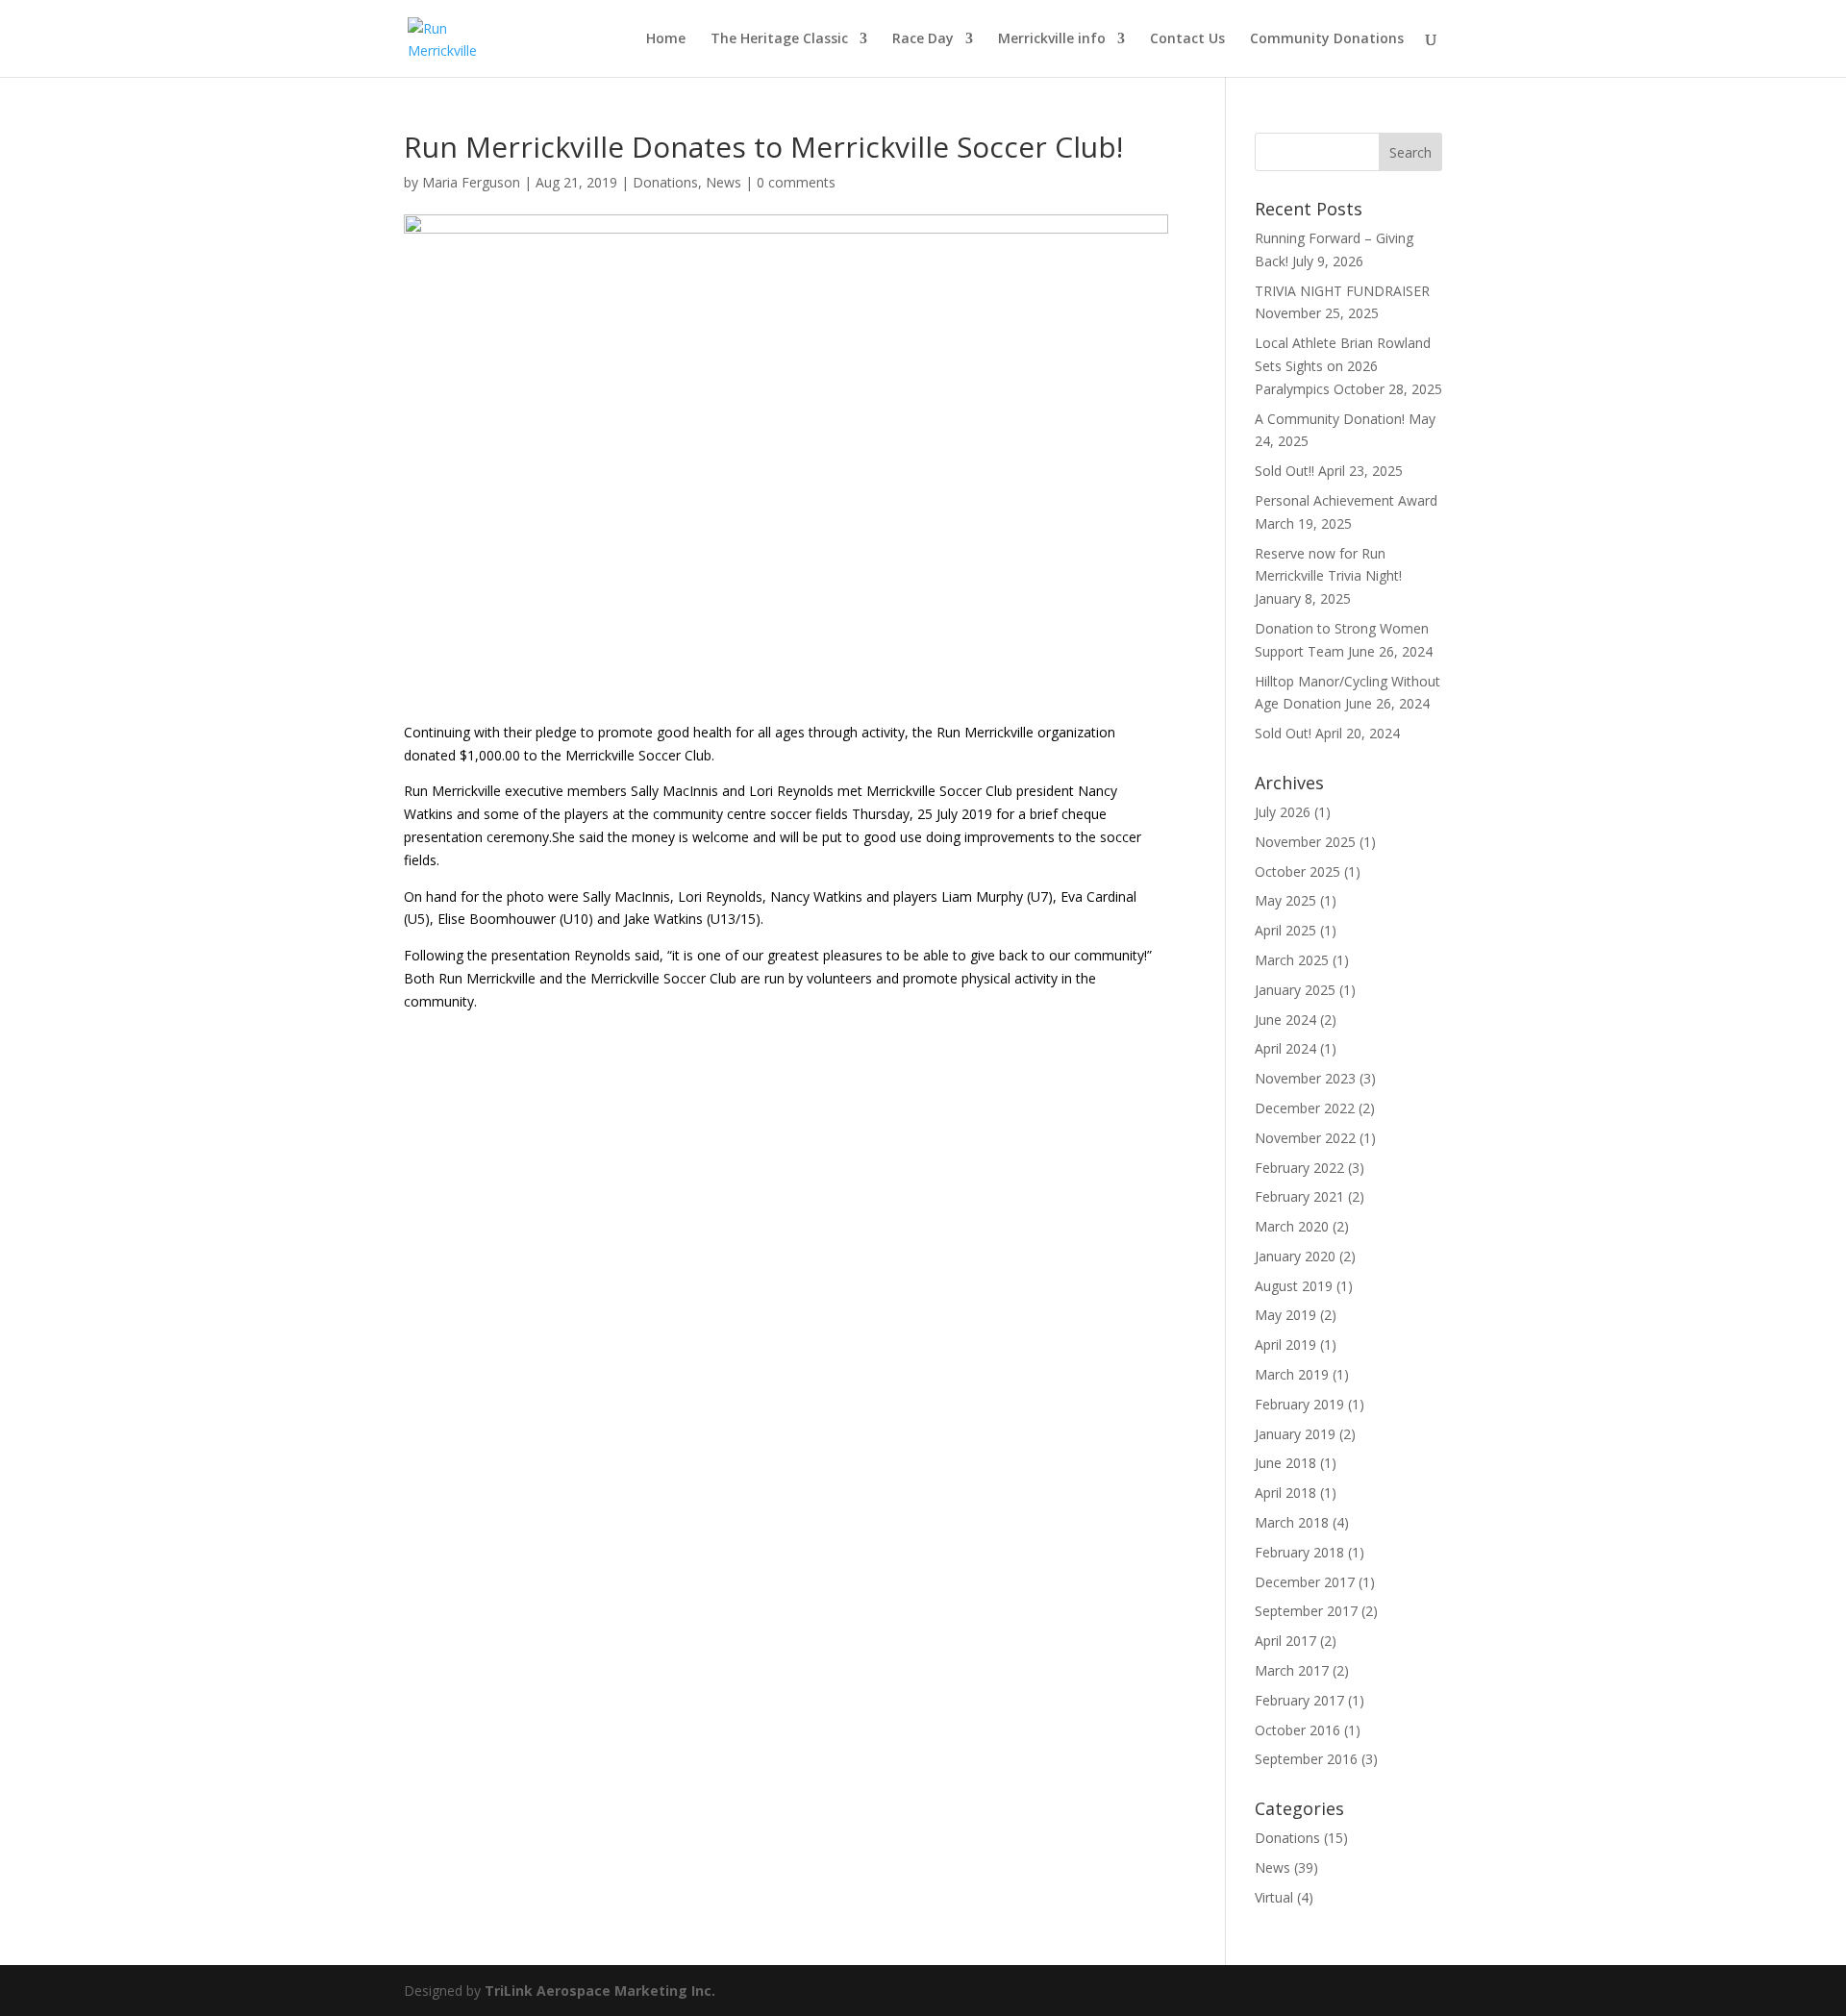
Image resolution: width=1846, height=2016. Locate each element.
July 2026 (1283, 812)
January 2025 (1295, 990)
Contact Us (1187, 39)
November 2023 (1305, 1078)
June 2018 (1285, 1463)
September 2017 (1306, 1611)
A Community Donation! (1330, 419)
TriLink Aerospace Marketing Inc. (600, 1991)
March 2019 (1292, 1374)
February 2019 (1299, 1404)
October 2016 (1297, 1730)
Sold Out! (1283, 733)
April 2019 (1285, 1344)
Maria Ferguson (471, 182)
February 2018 (1299, 1552)
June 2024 (1285, 1020)
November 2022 (1305, 1138)
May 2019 (1285, 1315)
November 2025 (1305, 842)
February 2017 (1299, 1700)
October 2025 (1297, 871)
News (723, 182)
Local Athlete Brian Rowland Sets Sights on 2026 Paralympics (1343, 366)
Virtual (1274, 1897)
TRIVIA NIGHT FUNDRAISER (1342, 291)
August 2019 (1294, 1286)
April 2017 (1285, 1641)
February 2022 (1299, 1168)
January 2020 (1295, 1256)
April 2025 (1285, 930)
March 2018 (1292, 1522)
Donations (665, 182)
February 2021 (1299, 1196)
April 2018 (1285, 1493)
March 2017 (1292, 1670)
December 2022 (1305, 1108)
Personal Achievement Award (1346, 500)
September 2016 (1306, 1759)
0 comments (796, 182)
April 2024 (1285, 1048)
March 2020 (1292, 1226)
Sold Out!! (1285, 471)
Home (666, 39)
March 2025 (1292, 960)
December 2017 (1305, 1582)
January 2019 (1295, 1434)
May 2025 (1285, 900)
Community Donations (1327, 39)
